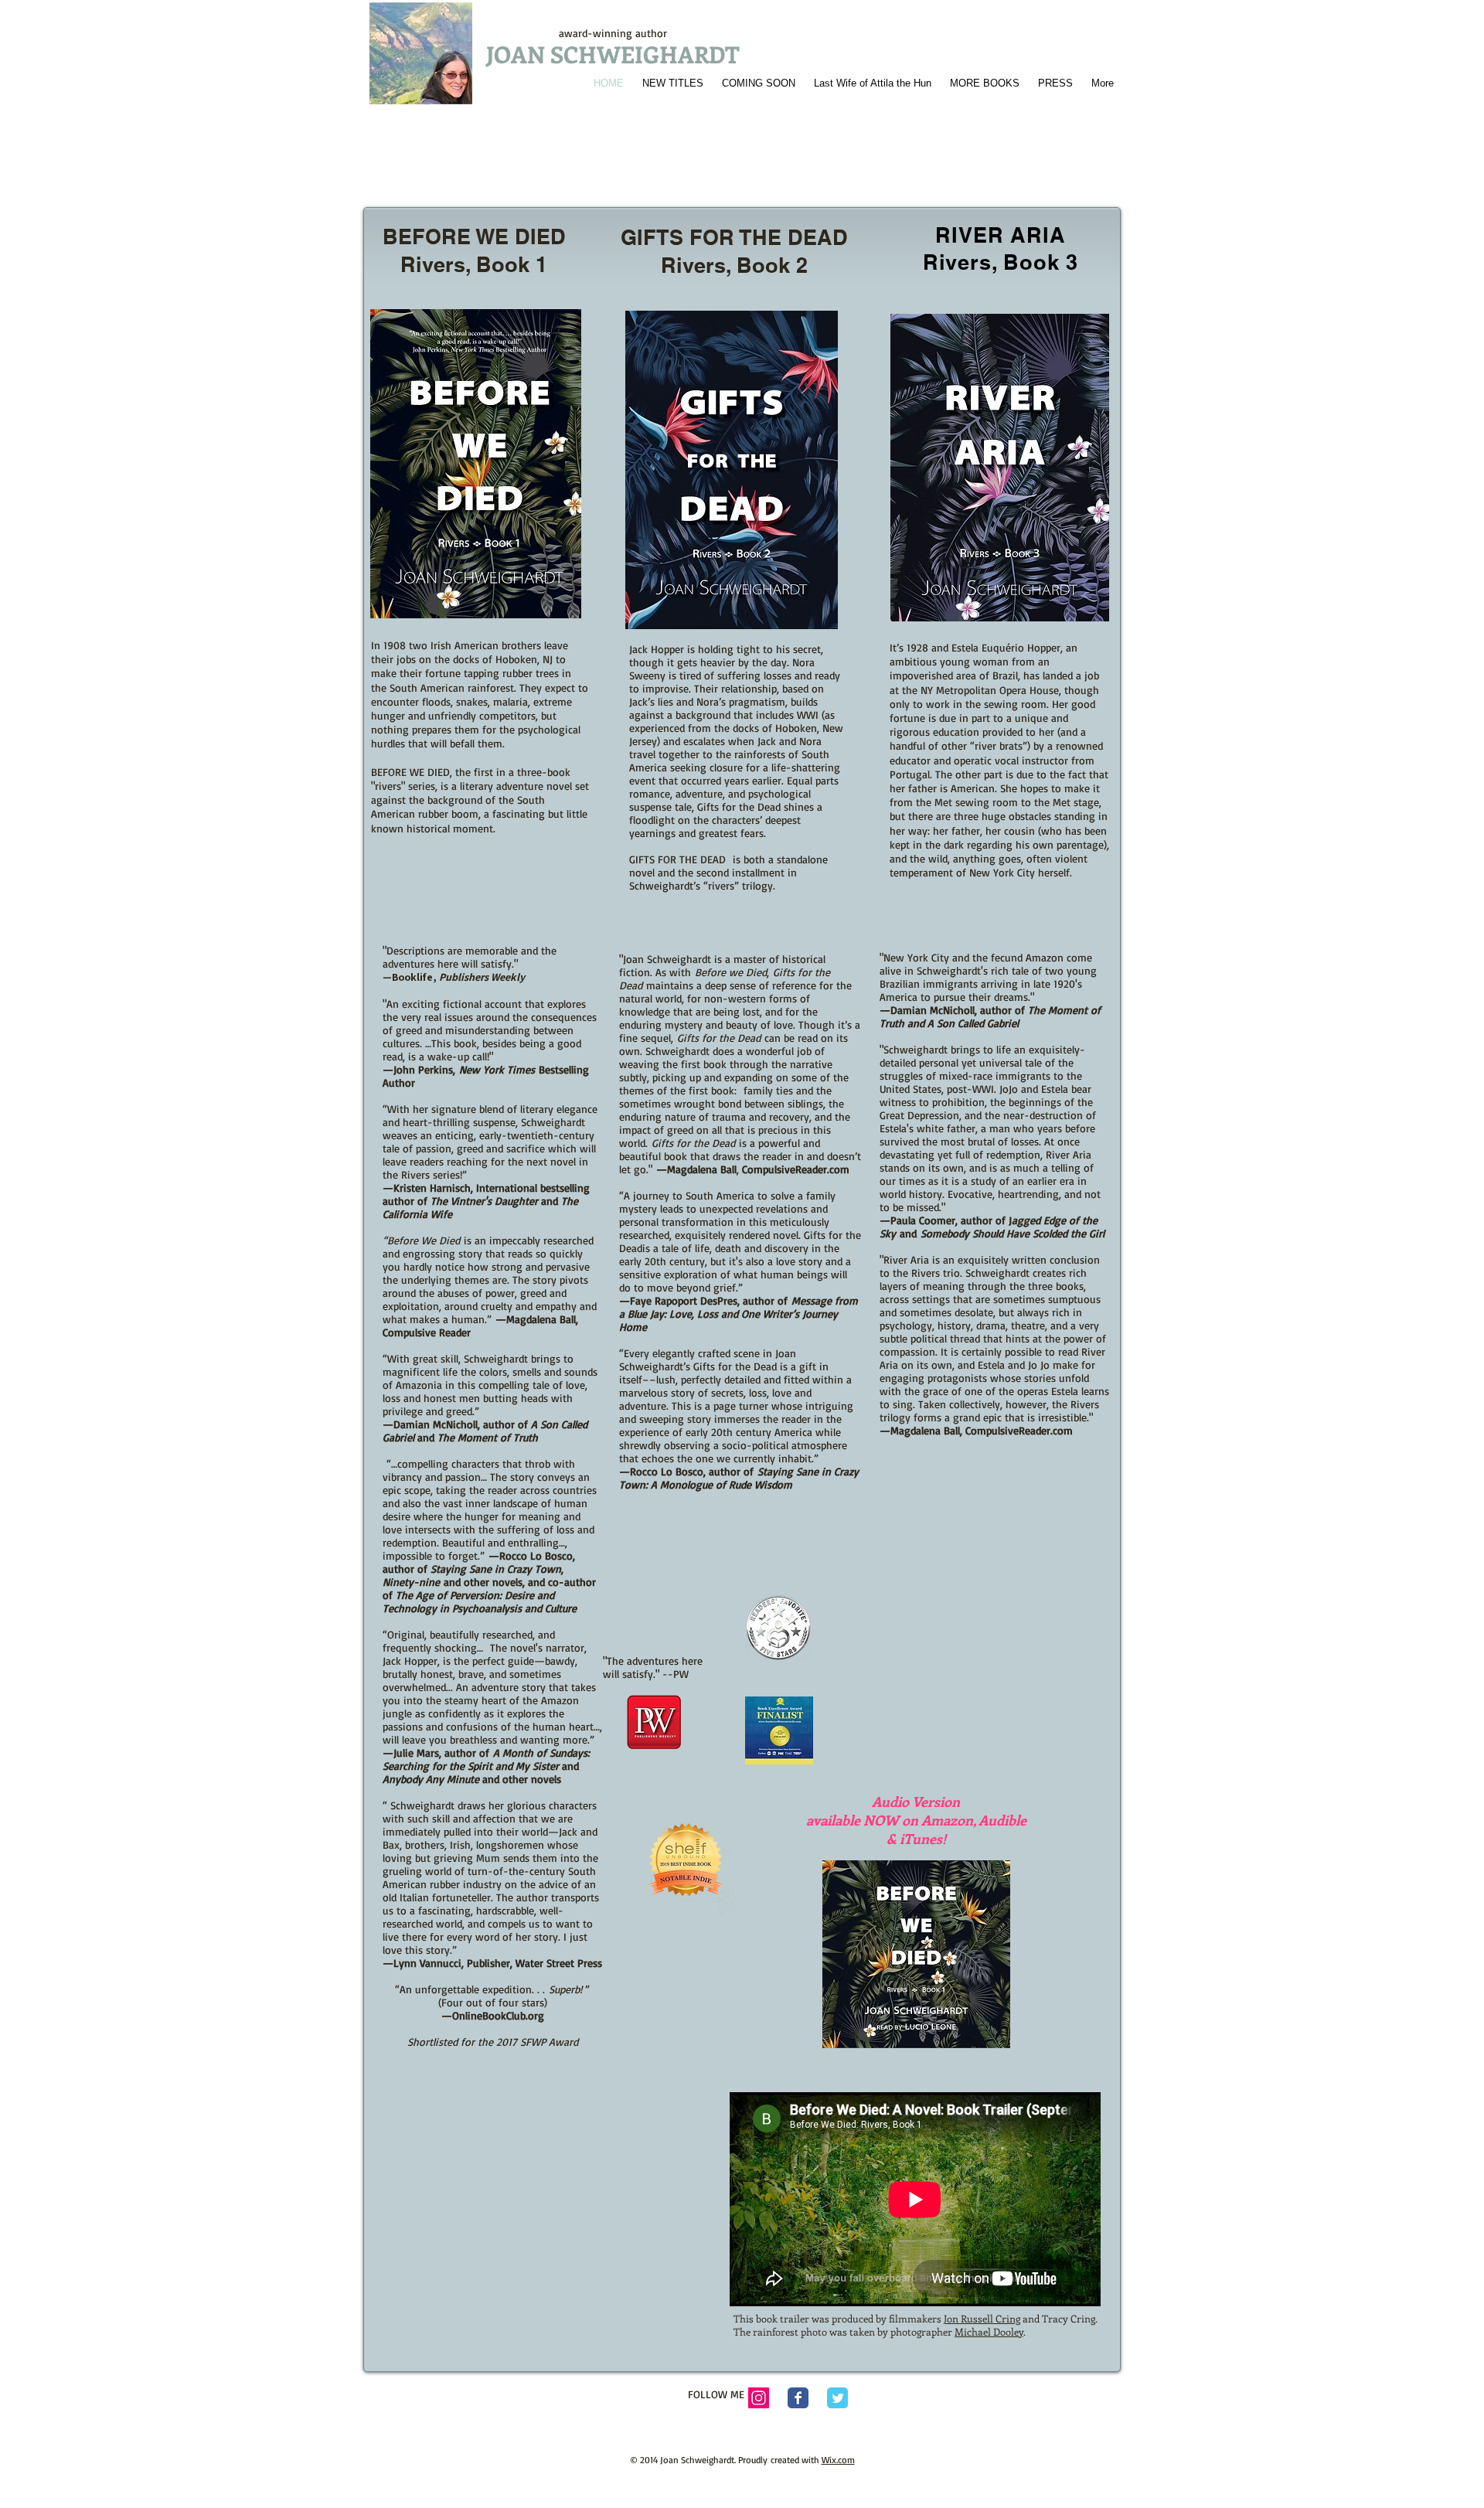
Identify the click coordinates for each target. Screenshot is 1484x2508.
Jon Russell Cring (982, 2318)
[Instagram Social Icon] (759, 2398)
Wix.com (838, 2460)
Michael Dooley (989, 2331)
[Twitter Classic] (837, 2398)
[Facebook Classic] (798, 2398)
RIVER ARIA (1000, 235)
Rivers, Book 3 (1001, 262)
